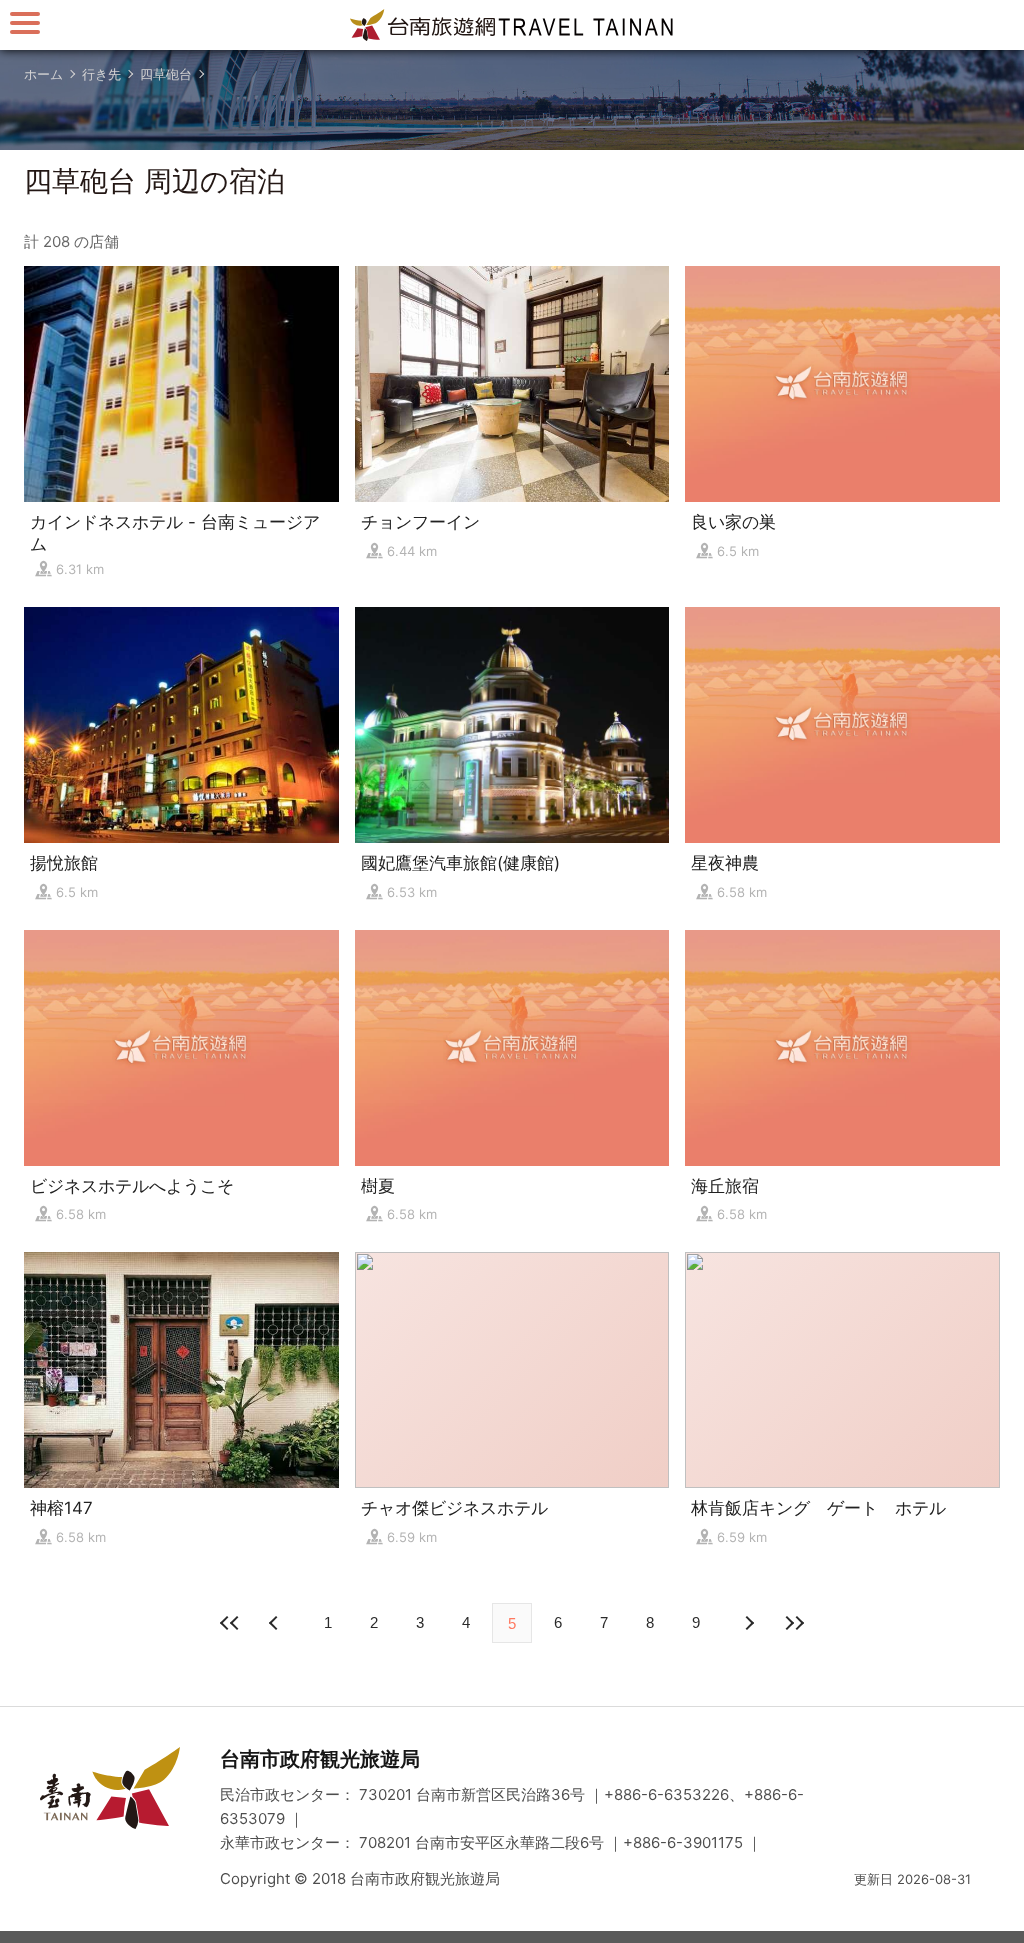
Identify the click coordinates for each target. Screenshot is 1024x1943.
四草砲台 (166, 74)
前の (748, 1623)
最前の (230, 1623)
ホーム (43, 74)
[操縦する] (25, 22)
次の (276, 1623)
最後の (794, 1623)
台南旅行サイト (512, 25)
